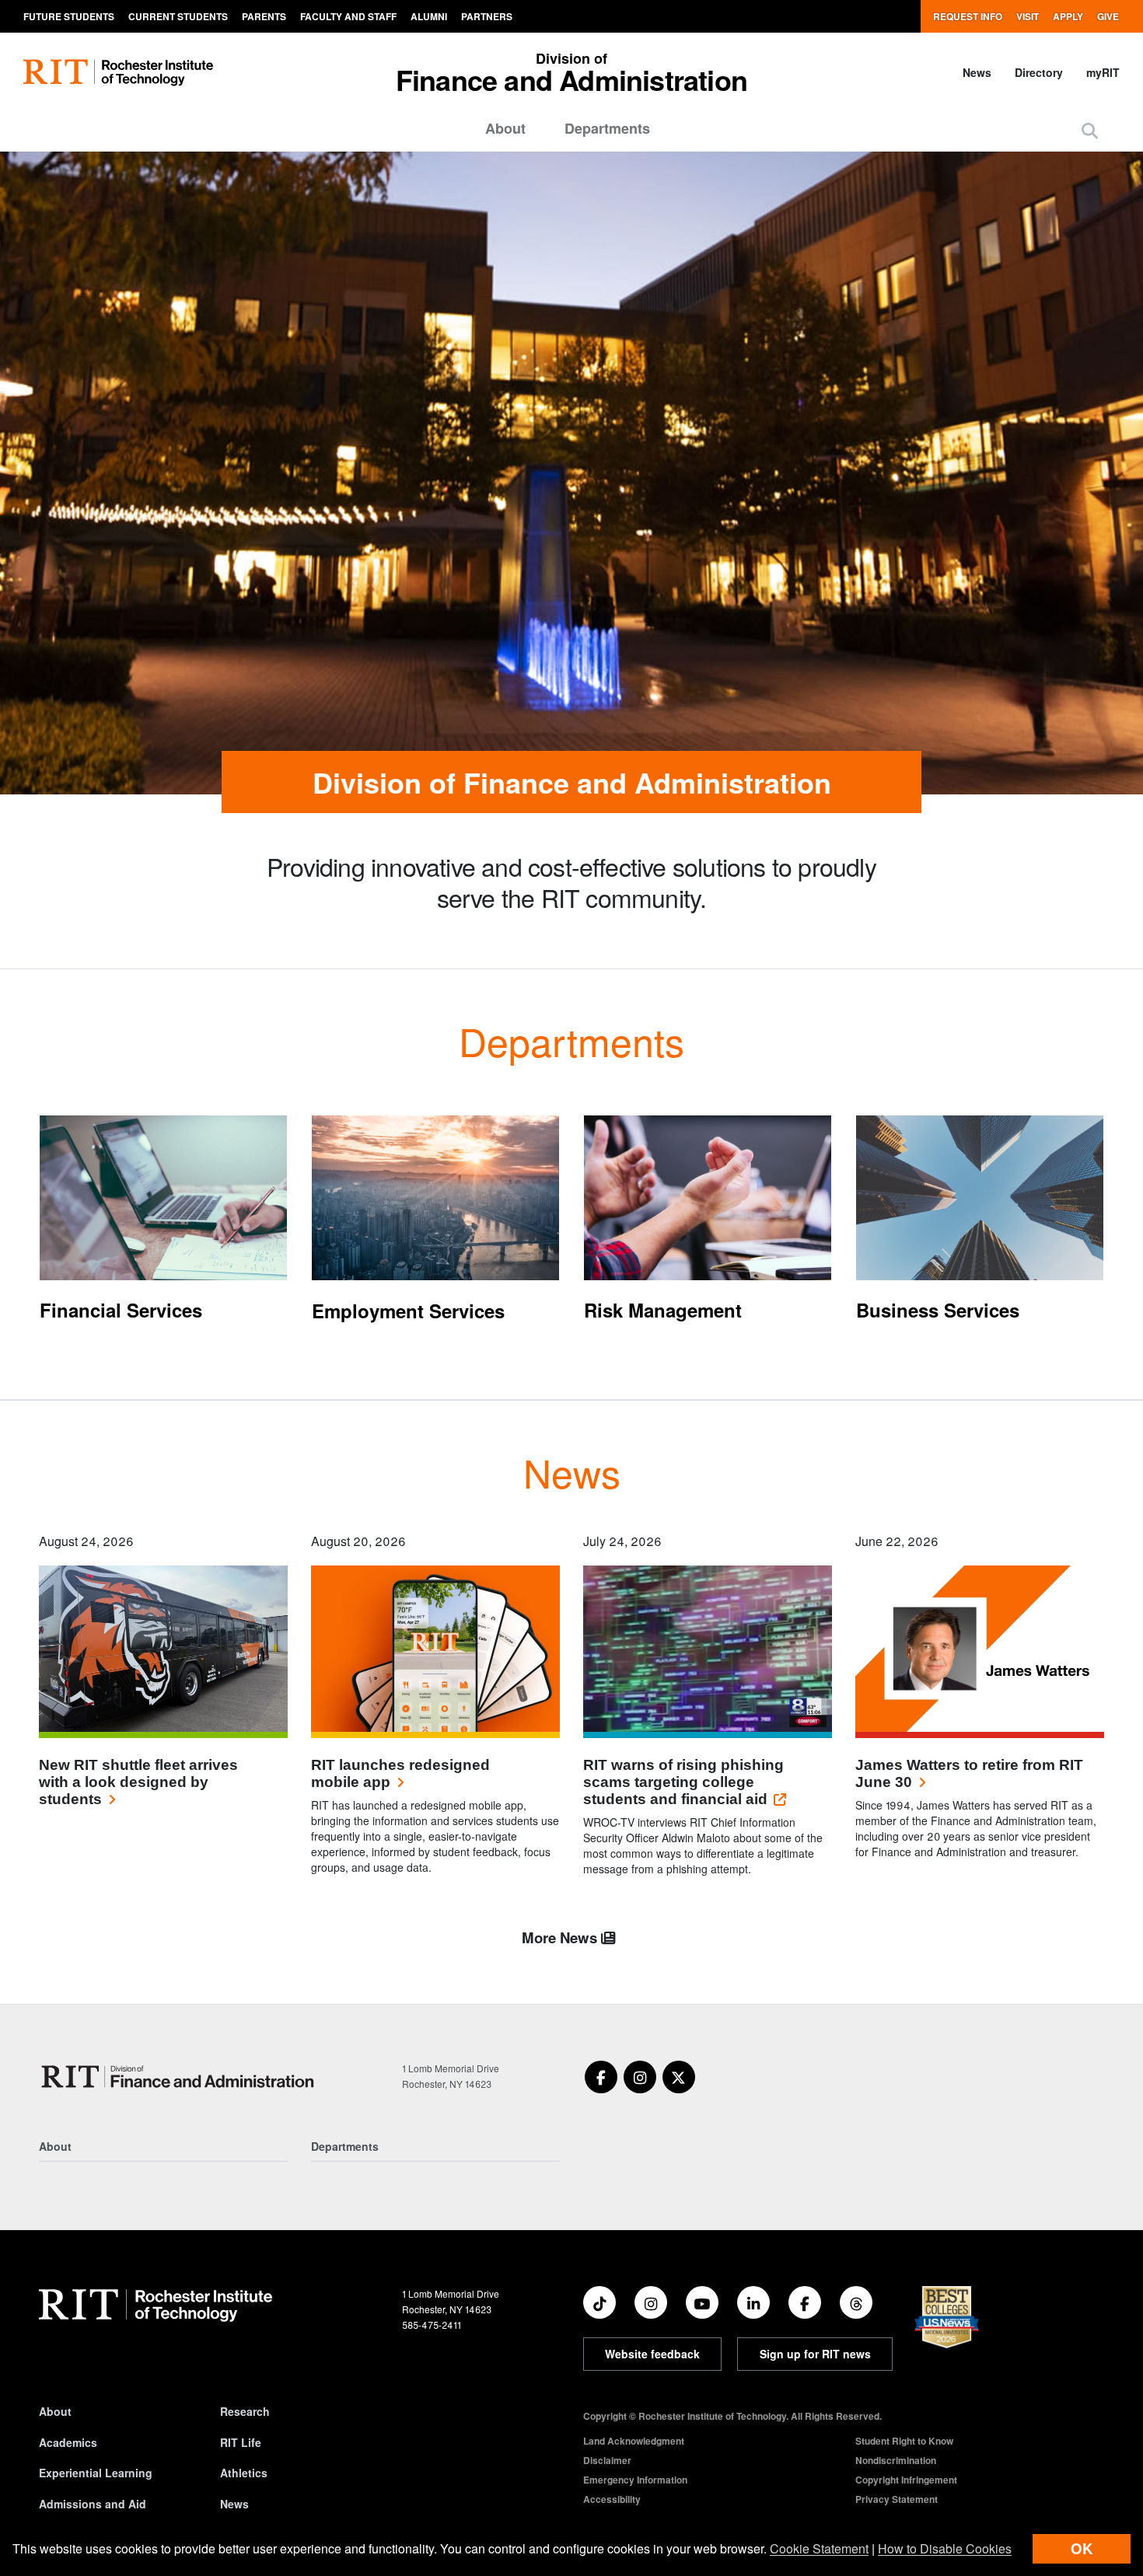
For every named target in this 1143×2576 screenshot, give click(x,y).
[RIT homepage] (118, 73)
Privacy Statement (897, 2499)
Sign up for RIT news (815, 2354)
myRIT (1103, 72)
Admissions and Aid (93, 2504)
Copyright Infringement (906, 2480)
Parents (264, 16)
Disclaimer (607, 2460)
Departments (607, 128)
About (505, 128)
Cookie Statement (819, 2548)
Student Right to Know (904, 2441)
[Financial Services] (163, 1198)
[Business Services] (980, 1198)
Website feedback (652, 2354)
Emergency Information (635, 2480)
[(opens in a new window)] (601, 2077)
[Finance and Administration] (180, 2077)
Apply (1068, 16)
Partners (487, 16)
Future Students (69, 16)
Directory (1039, 72)
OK (1082, 2548)
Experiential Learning (96, 2473)
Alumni (429, 16)
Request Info (968, 16)
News (977, 72)
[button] (1090, 130)
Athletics (244, 2473)
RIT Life (241, 2442)
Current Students (178, 16)
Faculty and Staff (348, 16)
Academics (68, 2442)
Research (245, 2411)
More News (561, 1937)
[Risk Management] (708, 1198)
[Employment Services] (435, 1198)
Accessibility (612, 2499)
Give (1108, 16)
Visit (1028, 16)
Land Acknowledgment (634, 2441)
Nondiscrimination (896, 2460)
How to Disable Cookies (945, 2548)
